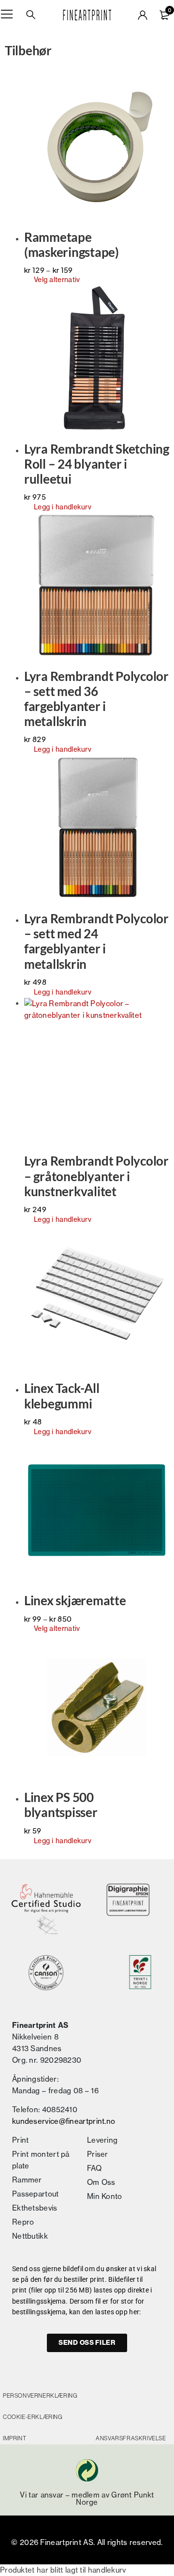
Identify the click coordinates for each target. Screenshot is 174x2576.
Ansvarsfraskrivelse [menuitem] (131, 2438)
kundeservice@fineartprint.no (64, 2121)
